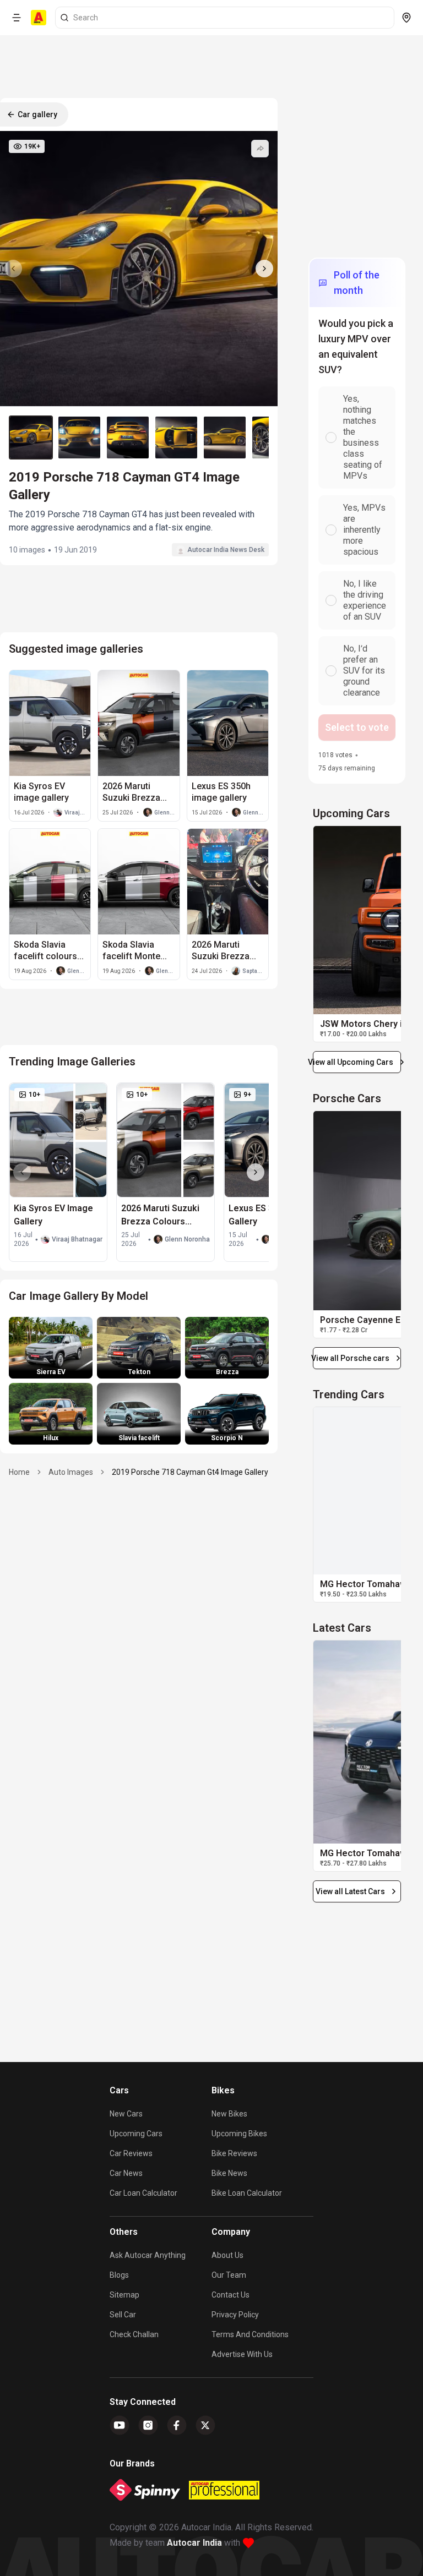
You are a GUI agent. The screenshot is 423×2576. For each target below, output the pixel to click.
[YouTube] (120, 2425)
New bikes (229, 2114)
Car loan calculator (143, 2193)
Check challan (134, 2334)
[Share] (260, 149)
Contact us (231, 2295)
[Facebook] (177, 2425)
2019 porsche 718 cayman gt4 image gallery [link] (190, 1472)
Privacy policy (235, 2315)
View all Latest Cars (350, 1891)
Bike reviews (234, 2153)
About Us (227, 2255)
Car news (126, 2173)
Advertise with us (242, 2354)
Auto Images (71, 1472)
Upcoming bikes (239, 2134)
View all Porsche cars (351, 1358)
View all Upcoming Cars (353, 1062)
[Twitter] (205, 2425)
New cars (126, 2114)
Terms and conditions (250, 2334)
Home (19, 1472)
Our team (229, 2275)
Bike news (229, 2173)
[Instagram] (148, 2425)
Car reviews (131, 2153)
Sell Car (123, 2315)
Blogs (119, 2275)
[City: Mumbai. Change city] (406, 18)
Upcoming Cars (136, 2134)
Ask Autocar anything (148, 2255)
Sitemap (124, 2295)
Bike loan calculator (247, 2193)
